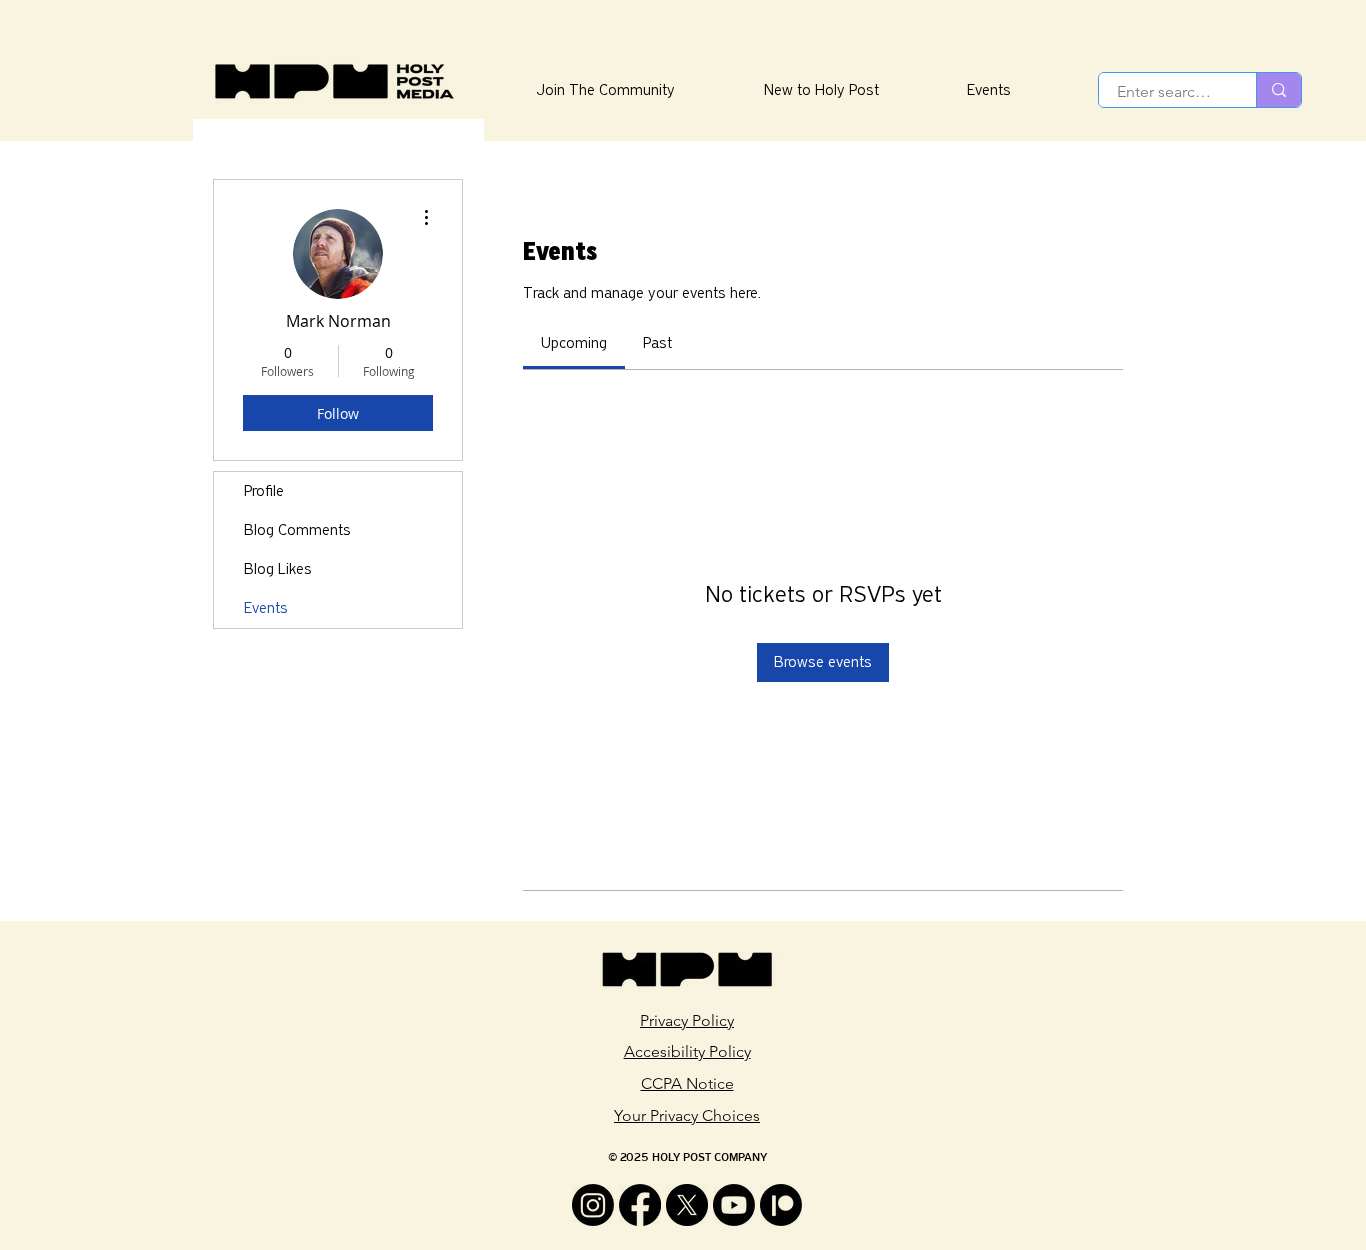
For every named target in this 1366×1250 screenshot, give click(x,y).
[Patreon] (781, 1205)
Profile (264, 491)
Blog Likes (278, 569)
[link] (574, 343)
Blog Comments (297, 530)
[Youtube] (734, 1205)
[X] (687, 1205)
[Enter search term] (1278, 90)
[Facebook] (640, 1205)
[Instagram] (593, 1205)
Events (266, 608)
